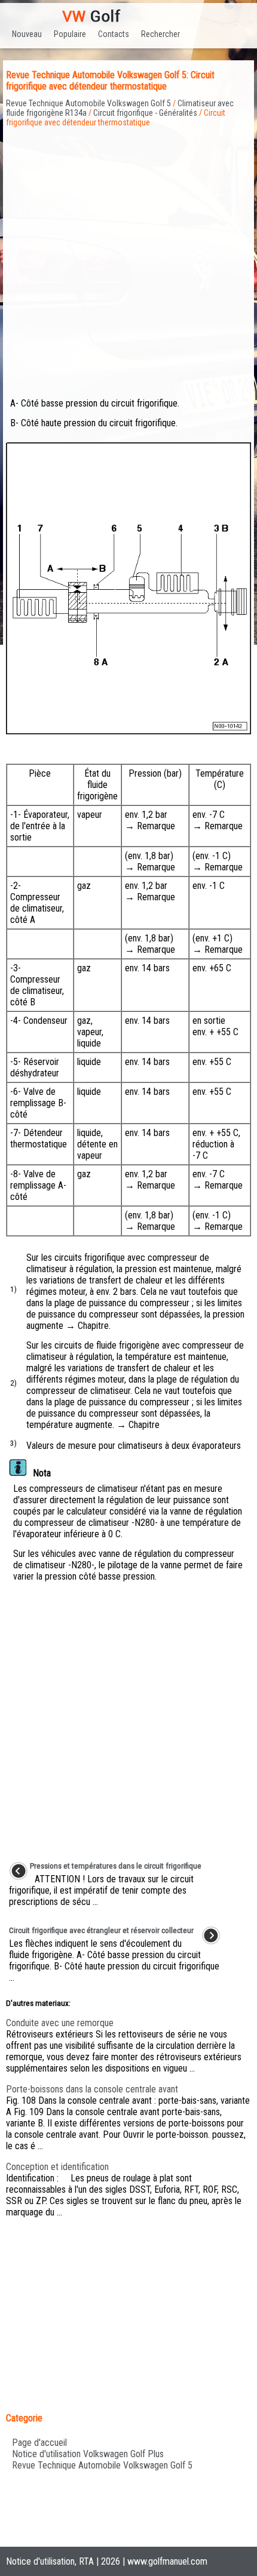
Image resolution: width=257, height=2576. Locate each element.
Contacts (114, 34)
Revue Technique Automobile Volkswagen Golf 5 (88, 103)
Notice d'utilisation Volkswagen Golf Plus (88, 2454)
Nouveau (27, 34)
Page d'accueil (39, 2443)
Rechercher (160, 34)
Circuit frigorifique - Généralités (145, 113)
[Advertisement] (128, 256)
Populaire (70, 34)
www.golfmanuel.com (167, 2561)
